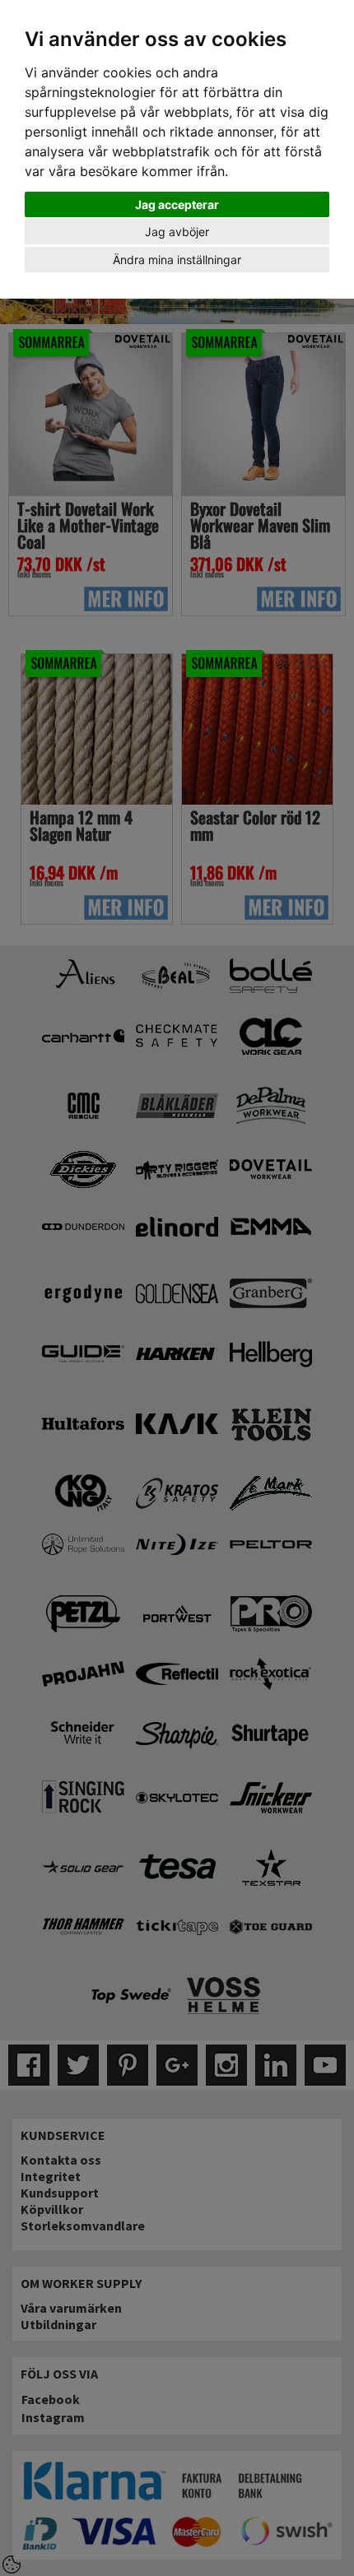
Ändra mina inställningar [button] (177, 260)
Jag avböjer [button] (177, 232)
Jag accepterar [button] (177, 204)
